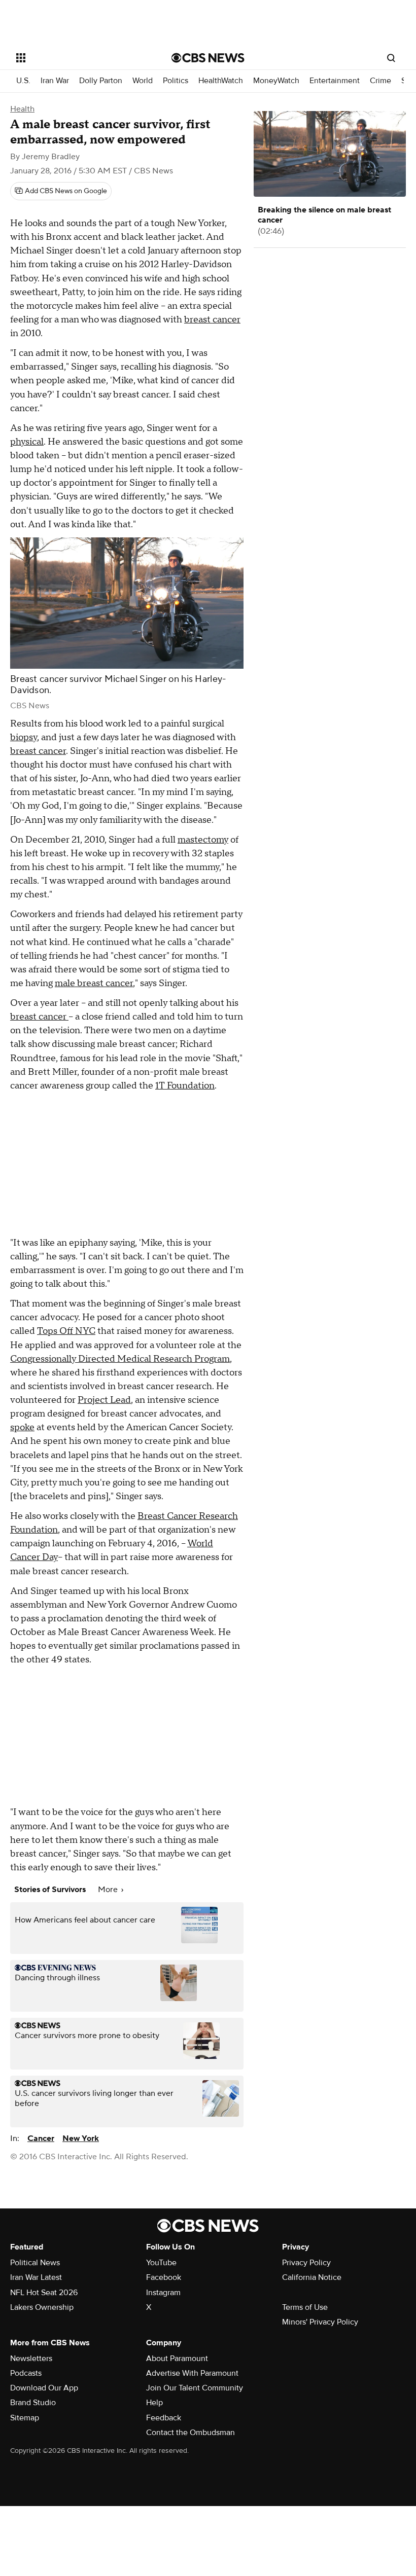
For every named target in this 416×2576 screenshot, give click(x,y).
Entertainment (335, 81)
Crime (380, 81)
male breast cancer (94, 983)
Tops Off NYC (66, 1331)
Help (154, 2403)
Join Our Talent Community (195, 2388)
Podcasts (26, 2373)
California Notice (312, 2277)
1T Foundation (185, 1086)
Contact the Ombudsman (190, 2433)
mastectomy (203, 840)
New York (81, 2138)
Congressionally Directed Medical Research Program (120, 1359)
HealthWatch (221, 81)
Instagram (163, 2293)
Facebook (164, 2277)
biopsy (24, 737)
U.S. (23, 81)
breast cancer (212, 320)
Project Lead (104, 1400)
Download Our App (44, 2388)
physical (27, 442)
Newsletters (31, 2359)
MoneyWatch (276, 81)
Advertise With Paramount (192, 2373)
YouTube (161, 2263)
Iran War (55, 81)
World (143, 81)
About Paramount (177, 2359)
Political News (35, 2263)
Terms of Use (305, 2307)
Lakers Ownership (42, 2307)
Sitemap (25, 2418)
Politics (176, 81)
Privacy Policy (306, 2263)
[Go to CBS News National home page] (208, 58)
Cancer (41, 2138)
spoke (22, 1427)
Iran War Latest (36, 2277)
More (109, 1890)
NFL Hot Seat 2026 (44, 2293)
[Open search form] (391, 58)
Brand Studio (33, 2403)
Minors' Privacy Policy (320, 2322)
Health (22, 109)
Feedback (164, 2418)
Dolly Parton (101, 81)
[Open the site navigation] (80, 58)
